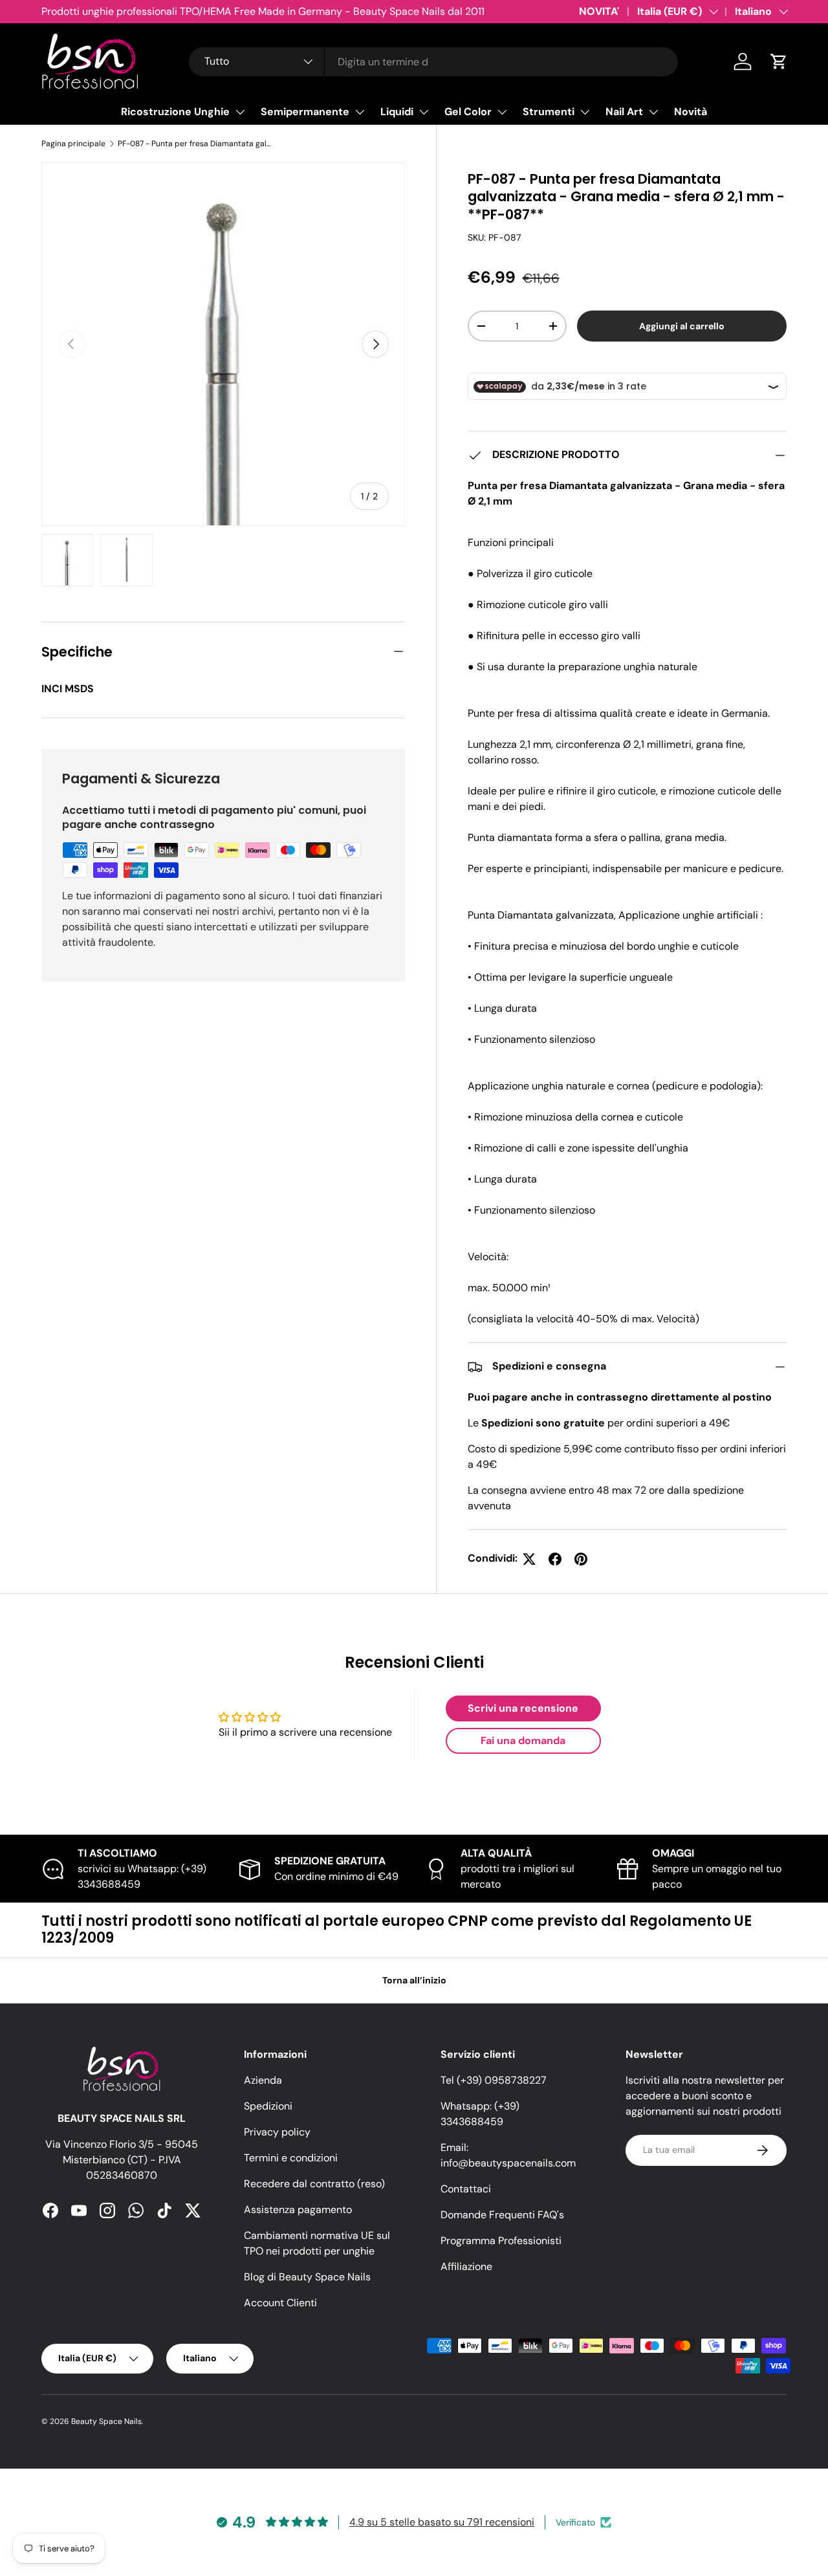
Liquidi (397, 112)
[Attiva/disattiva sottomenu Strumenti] (585, 112)
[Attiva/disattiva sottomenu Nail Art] (653, 112)
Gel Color (468, 112)
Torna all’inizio (414, 1980)
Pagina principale (73, 144)
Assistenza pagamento (298, 2210)
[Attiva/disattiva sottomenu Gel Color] (502, 112)
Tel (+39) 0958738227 (494, 2080)
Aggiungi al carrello (682, 326)
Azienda (263, 2080)
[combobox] (434, 62)
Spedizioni (268, 2106)
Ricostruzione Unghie (175, 112)
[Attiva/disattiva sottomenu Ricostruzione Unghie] (240, 112)
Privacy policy (277, 2132)
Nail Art (624, 112)
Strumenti (549, 112)
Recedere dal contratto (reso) (314, 2184)
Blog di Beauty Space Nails (307, 2277)
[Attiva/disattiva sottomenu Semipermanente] (360, 112)
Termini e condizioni (291, 2158)
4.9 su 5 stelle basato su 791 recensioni (442, 2522)
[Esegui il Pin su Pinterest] (581, 1559)
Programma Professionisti (501, 2241)
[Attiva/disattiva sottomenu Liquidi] (424, 112)
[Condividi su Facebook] (555, 1559)
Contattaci (466, 2189)
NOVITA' (599, 11)
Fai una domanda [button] (523, 1741)
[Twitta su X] (529, 1559)
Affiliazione (466, 2266)
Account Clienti (280, 2303)
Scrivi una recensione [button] (523, 1708)
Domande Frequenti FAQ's (502, 2215)
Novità (691, 112)
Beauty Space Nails (106, 2421)
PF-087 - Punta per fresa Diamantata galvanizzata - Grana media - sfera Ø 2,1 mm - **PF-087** (195, 144)
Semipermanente (305, 112)
